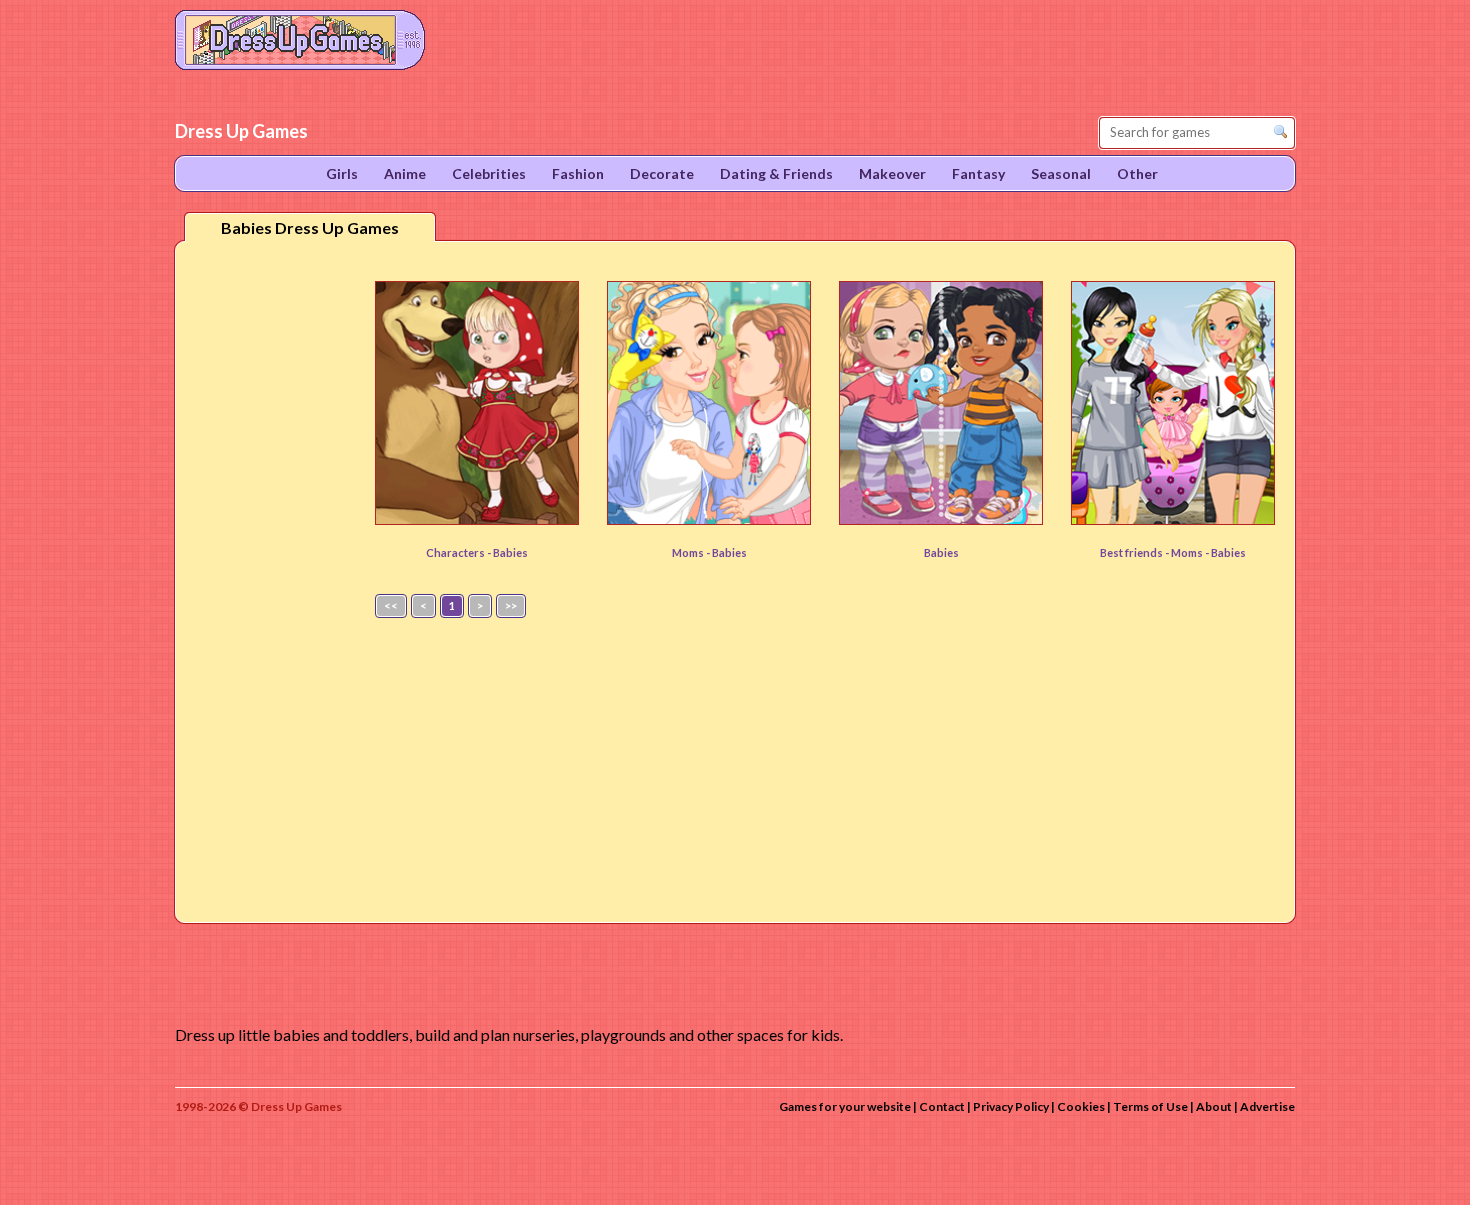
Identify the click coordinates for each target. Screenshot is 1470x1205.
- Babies (1225, 552)
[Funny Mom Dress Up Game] (709, 403)
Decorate (662, 173)
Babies (510, 552)
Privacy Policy (1011, 1106)
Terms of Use (1150, 1106)
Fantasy (978, 173)
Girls (342, 173)
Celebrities (489, 173)
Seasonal (1061, 173)
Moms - (692, 552)
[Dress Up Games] (300, 38)
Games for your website (845, 1106)
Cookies (1081, 1106)
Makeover (892, 173)
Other (1137, 173)
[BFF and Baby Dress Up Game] (1173, 403)
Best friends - (1135, 552)
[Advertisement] (271, 569)
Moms (1188, 552)
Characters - (459, 552)
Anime (405, 173)
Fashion (578, 173)
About (1214, 1106)
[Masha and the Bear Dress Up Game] (477, 403)
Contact (942, 1106)
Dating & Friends (776, 173)
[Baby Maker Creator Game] (941, 403)
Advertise (1267, 1106)
